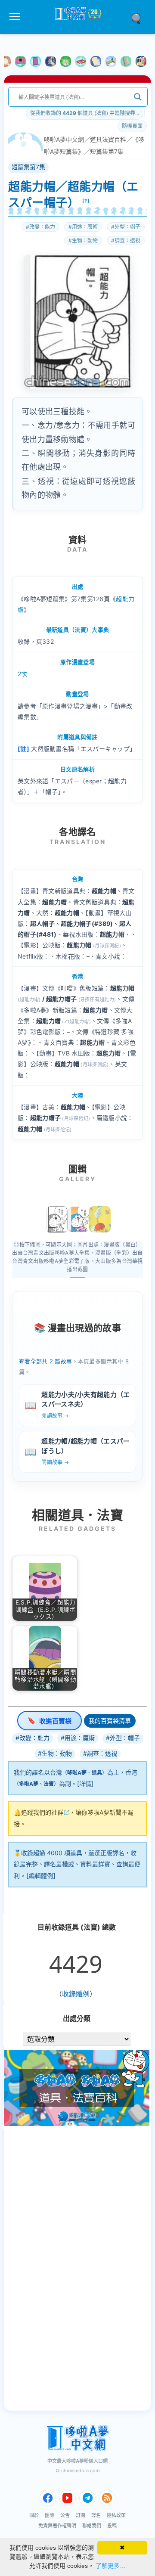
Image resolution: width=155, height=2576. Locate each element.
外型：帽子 (127, 227)
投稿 (112, 2526)
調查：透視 (127, 241)
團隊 (50, 2515)
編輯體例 (41, 1876)
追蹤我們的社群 (42, 1812)
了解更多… (111, 2566)
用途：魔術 (85, 227)
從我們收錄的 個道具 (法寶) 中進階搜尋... (85, 113)
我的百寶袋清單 (110, 1721)
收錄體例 (76, 1994)
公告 (65, 2515)
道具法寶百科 (108, 139)
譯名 (96, 2515)
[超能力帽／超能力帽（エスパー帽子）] (57, 1220)
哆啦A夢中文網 (64, 139)
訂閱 (81, 2515)
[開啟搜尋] (139, 18)
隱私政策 (116, 2515)
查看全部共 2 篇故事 (45, 1361)
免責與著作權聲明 (57, 2526)
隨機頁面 (132, 126)
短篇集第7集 (107, 151)
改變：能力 (42, 227)
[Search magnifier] (138, 97)
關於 (34, 2515)
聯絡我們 (92, 2526)
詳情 (85, 1783)
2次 (23, 674)
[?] (86, 201)
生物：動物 (85, 241)
